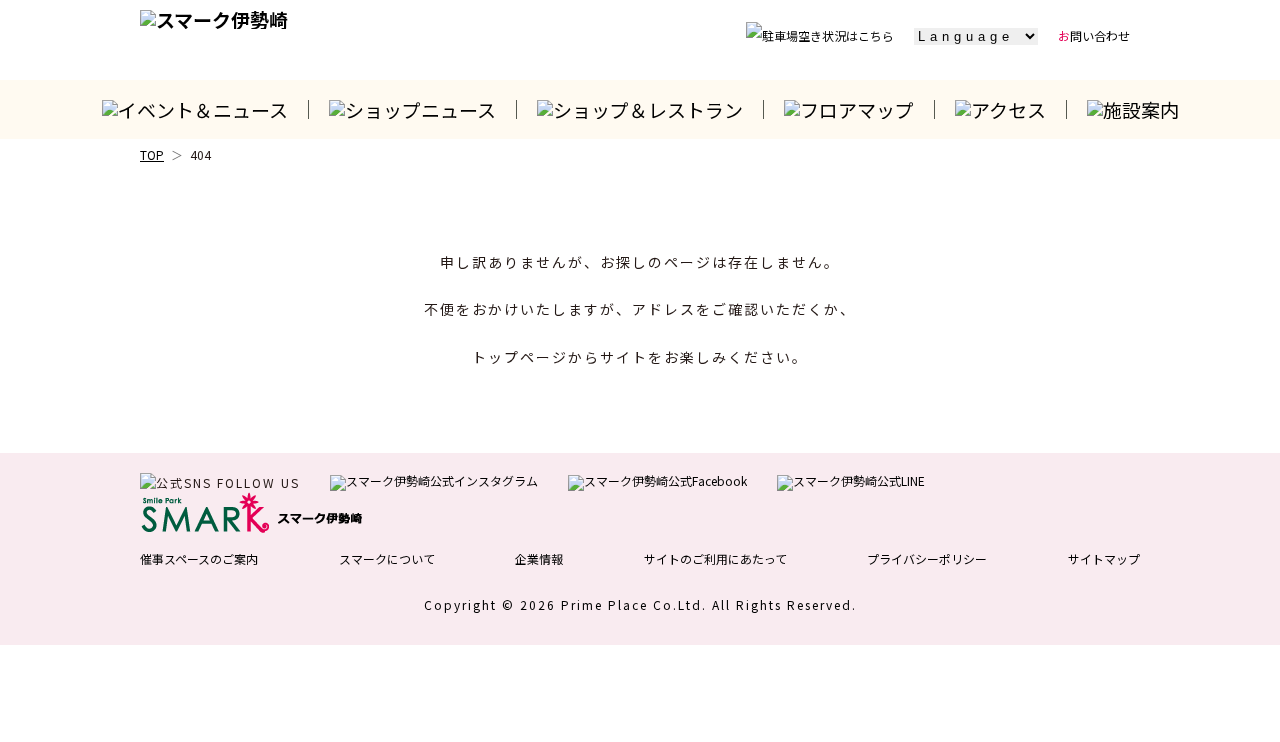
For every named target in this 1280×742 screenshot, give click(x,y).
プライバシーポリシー (927, 558)
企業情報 (539, 558)
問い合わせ (1094, 35)
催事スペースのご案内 (199, 558)
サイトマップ (1104, 558)
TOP (152, 154)
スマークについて (387, 558)
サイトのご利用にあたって (715, 558)
